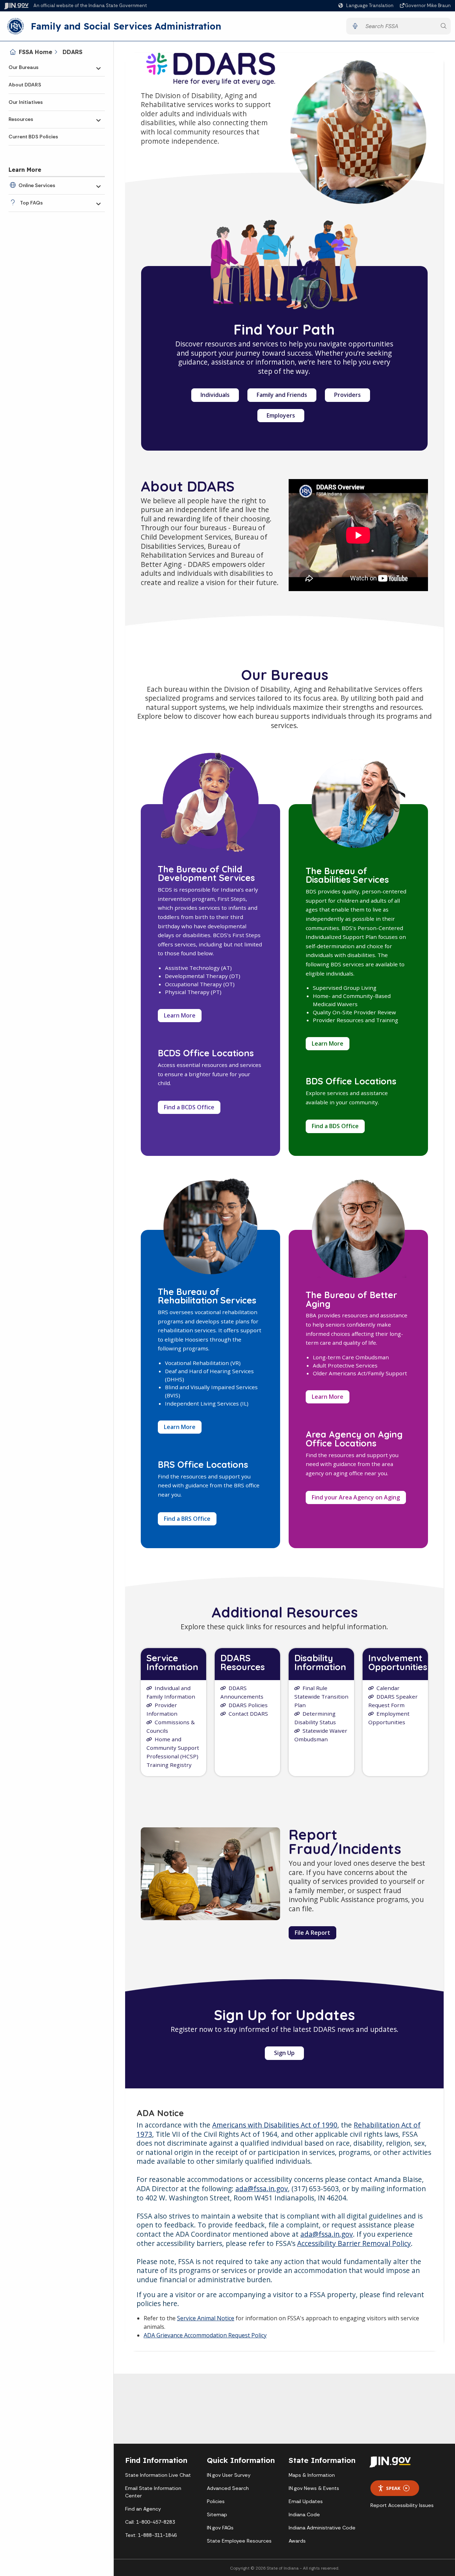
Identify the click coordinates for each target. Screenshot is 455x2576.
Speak (393, 2488)
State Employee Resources (239, 2541)
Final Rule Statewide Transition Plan (321, 1696)
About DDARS (25, 85)
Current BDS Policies (33, 137)
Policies (216, 2501)
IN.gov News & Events (314, 2488)
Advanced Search (228, 2488)
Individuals (215, 395)
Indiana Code (304, 2514)
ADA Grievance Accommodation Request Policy (205, 2335)
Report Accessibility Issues (402, 2505)
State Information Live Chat (158, 2475)
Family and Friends (282, 395)
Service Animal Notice (206, 2318)
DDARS (73, 52)
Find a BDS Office (335, 1126)
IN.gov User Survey (229, 2475)
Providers (347, 395)
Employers (281, 415)
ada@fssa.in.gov (262, 2189)
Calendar (388, 1688)
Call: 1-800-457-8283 (150, 2522)
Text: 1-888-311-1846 (151, 2535)
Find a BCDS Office (189, 1107)
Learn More (180, 1015)
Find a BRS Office (187, 1519)
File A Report (312, 1933)
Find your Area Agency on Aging (359, 1499)
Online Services (37, 185)
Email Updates (306, 2501)
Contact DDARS (248, 1714)
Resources (21, 119)
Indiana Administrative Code (322, 2528)
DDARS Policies (248, 1705)
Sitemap (217, 2514)
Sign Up (289, 2054)
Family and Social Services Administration (126, 26)
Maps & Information (312, 2475)
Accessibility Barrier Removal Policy (354, 2243)
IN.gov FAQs (220, 2528)
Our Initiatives (26, 102)
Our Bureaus (23, 67)
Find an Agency (143, 2509)
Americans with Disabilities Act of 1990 (275, 2125)
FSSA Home (36, 52)
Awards (297, 2541)
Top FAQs (31, 203)
